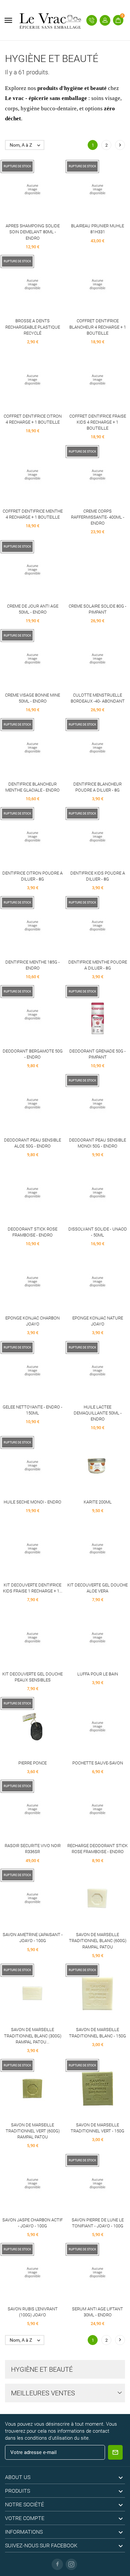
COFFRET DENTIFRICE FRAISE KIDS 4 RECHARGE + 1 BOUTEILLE (98, 422)
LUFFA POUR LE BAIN (98, 1674)
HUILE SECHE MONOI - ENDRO (32, 1502)
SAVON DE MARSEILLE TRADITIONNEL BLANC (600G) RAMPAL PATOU (98, 1941)
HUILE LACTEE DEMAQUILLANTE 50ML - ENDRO (98, 1413)
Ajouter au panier (85, 285)
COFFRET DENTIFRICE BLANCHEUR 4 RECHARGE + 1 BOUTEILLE (98, 327)
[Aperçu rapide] (32, 190)
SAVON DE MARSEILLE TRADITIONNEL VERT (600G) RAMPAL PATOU (33, 2131)
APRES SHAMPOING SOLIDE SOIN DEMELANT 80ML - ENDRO (33, 232)
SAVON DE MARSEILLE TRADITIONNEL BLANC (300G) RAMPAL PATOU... (33, 2036)
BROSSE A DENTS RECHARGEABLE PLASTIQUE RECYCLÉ (33, 327)
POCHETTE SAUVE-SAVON (98, 1763)
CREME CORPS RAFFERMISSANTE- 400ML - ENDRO (98, 517)
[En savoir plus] (45, 190)
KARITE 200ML (98, 1502)
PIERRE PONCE (32, 1763)
